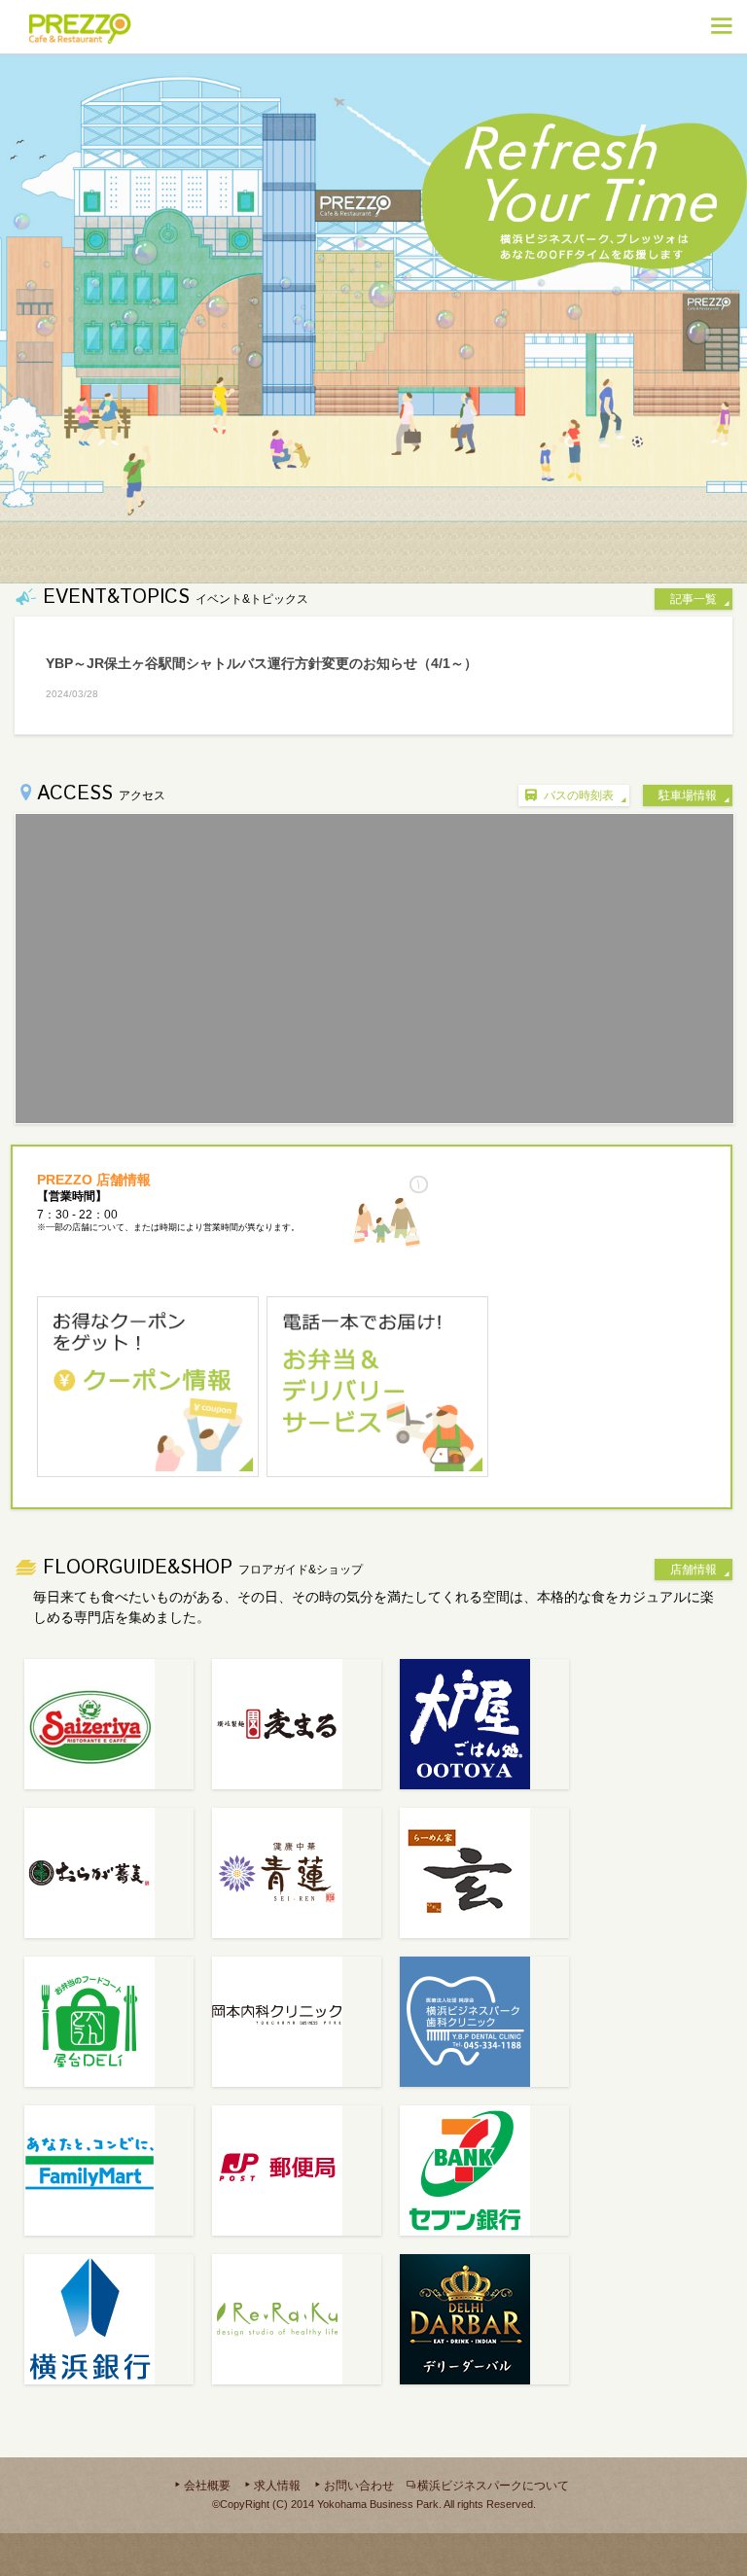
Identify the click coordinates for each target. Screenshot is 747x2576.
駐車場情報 (688, 795)
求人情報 (277, 2486)
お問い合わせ (359, 2486)
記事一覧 (694, 599)
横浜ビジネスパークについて (493, 2486)
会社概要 (207, 2486)
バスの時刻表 (579, 795)
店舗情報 (694, 1570)
